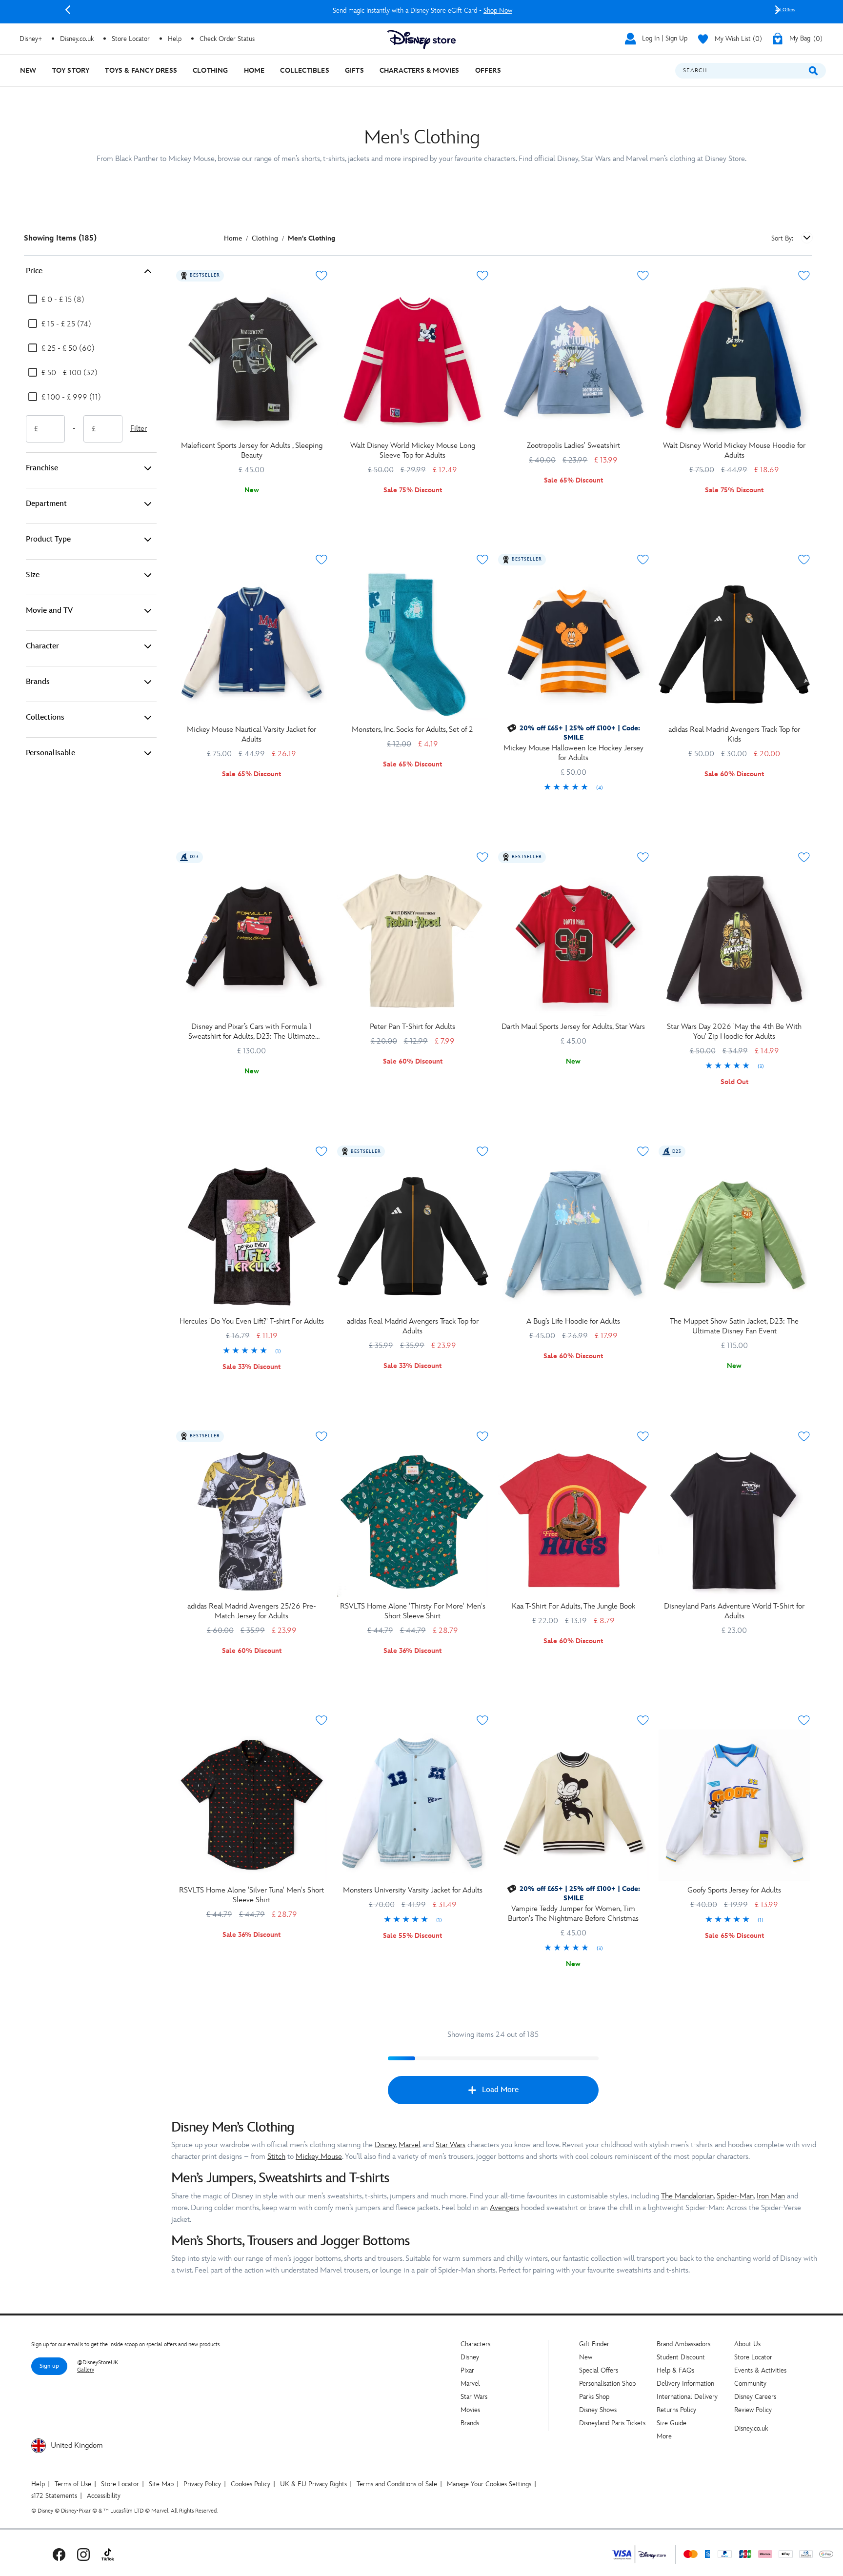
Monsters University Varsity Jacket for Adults (413, 1890)
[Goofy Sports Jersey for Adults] (734, 1805)
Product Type (48, 539)
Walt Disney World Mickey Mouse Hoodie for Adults (734, 451)
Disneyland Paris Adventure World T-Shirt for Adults (734, 1611)
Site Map (161, 2484)
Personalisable (50, 753)
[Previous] (68, 10)
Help (38, 2484)
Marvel (410, 2145)
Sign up (49, 2366)
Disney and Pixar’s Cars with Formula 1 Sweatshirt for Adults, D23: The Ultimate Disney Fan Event (252, 1032)
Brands (38, 682)
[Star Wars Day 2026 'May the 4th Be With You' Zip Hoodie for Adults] (734, 942)
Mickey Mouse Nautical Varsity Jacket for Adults (251, 735)
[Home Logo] (421, 40)
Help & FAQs (675, 2370)
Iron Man (771, 2196)
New (586, 2357)
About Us (747, 2344)
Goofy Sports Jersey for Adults (734, 1890)
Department (46, 504)
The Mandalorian (687, 2196)
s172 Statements (54, 2496)
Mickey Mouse (319, 2157)
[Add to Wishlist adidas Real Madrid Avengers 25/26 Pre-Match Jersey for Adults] (321, 1436)
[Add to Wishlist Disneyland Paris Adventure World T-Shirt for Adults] (804, 1436)
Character (42, 646)
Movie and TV (49, 611)
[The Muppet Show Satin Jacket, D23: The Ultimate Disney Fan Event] (734, 1236)
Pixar (467, 2370)
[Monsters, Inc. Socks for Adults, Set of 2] (413, 644)
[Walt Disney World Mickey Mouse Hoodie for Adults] (734, 361)
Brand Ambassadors (683, 2344)
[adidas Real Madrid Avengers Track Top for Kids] (734, 644)
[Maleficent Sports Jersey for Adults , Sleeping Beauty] (252, 361)
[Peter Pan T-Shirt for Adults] (413, 942)
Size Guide (672, 2423)
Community (750, 2384)
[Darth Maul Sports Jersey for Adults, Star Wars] (574, 942)
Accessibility (104, 2496)
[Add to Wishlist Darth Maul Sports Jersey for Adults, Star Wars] (643, 857)
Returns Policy (676, 2410)
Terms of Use (73, 2484)
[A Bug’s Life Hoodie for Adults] (574, 1236)
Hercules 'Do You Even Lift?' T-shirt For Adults (252, 1321)
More (664, 2436)
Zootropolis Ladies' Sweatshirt (573, 446)
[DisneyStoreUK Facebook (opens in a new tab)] (59, 2554)
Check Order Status (227, 39)
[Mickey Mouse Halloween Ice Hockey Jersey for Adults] (574, 644)
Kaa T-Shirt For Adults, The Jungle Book (573, 1606)
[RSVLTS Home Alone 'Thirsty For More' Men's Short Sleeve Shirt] (413, 1521)
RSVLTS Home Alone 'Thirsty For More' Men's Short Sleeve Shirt (413, 1611)
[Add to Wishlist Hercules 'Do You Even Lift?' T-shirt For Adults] (321, 1151)
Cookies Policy (251, 2484)
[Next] (778, 10)
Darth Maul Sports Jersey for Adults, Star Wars (573, 1027)
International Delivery (687, 2397)
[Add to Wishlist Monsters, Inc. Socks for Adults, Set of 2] (482, 560)
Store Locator (753, 2357)
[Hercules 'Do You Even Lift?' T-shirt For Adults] (252, 1236)
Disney (385, 2145)
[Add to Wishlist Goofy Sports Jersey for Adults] (804, 1720)
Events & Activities (760, 2370)
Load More (500, 2090)
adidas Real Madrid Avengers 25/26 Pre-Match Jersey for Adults (252, 1611)
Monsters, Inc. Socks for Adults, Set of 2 (412, 730)
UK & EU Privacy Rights (313, 2484)
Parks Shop (594, 2397)
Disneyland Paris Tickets (612, 2423)
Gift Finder (594, 2344)
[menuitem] (28, 70)
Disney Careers (755, 2397)
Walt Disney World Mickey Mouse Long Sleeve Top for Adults (413, 451)
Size (33, 575)
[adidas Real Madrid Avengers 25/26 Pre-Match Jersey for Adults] (252, 1521)
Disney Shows (598, 2410)
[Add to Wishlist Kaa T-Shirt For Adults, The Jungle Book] (643, 1436)
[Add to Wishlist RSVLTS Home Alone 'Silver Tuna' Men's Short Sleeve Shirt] (321, 1720)
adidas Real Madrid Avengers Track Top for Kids (734, 735)
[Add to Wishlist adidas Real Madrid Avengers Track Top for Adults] (482, 1151)
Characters (475, 2344)
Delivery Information (685, 2384)
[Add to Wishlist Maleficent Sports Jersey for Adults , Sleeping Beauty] (321, 276)
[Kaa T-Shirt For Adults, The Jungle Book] (574, 1521)
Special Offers (599, 2370)
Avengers (504, 2208)
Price (34, 271)
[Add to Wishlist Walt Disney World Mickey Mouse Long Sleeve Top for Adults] (482, 276)
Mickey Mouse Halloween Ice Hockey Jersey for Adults (573, 753)
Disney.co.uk (751, 2428)
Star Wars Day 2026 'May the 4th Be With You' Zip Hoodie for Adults (734, 1032)
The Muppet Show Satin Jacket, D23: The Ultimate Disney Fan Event (734, 1326)
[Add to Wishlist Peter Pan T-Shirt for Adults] (482, 857)
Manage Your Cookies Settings (489, 2484)
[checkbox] (56, 300)
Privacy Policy (202, 2484)
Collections (45, 717)
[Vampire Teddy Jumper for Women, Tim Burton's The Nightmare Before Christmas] (574, 1805)
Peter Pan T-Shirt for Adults (412, 1027)
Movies (470, 2410)
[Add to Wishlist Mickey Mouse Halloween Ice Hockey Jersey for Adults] (643, 560)
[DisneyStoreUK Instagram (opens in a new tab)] (83, 2554)
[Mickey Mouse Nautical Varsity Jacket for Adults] (252, 644)
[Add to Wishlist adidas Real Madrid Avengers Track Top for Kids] (804, 560)
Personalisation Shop (607, 2384)
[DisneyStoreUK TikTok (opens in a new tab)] (108, 2554)
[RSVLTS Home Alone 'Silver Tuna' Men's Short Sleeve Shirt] (252, 1805)
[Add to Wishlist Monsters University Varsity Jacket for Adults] (482, 1720)
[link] (574, 788)
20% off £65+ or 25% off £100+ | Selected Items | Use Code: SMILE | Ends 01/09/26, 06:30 (422, 10)
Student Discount (681, 2357)
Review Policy (753, 2410)
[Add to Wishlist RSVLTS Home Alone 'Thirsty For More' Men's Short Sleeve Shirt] (482, 1436)
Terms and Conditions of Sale (397, 2484)
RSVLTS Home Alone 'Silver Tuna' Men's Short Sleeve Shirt (251, 1895)
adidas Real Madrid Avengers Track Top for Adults (413, 1326)
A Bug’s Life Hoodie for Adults (573, 1321)
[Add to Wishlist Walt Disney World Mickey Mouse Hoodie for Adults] (804, 276)
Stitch (276, 2157)
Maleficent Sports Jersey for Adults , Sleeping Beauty (252, 451)
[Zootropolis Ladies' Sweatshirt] (574, 361)
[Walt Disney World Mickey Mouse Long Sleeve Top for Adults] (413, 361)
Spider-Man (735, 2196)
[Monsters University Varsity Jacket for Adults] (413, 1805)
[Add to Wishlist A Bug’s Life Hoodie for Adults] (643, 1151)
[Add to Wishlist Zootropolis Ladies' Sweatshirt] (643, 276)
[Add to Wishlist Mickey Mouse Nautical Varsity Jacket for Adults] (321, 560)
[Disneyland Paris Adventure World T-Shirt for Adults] (734, 1521)
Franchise (42, 468)
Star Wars (451, 2145)
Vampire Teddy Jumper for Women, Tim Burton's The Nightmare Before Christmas (573, 1914)
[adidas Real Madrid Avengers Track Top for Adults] (413, 1236)
